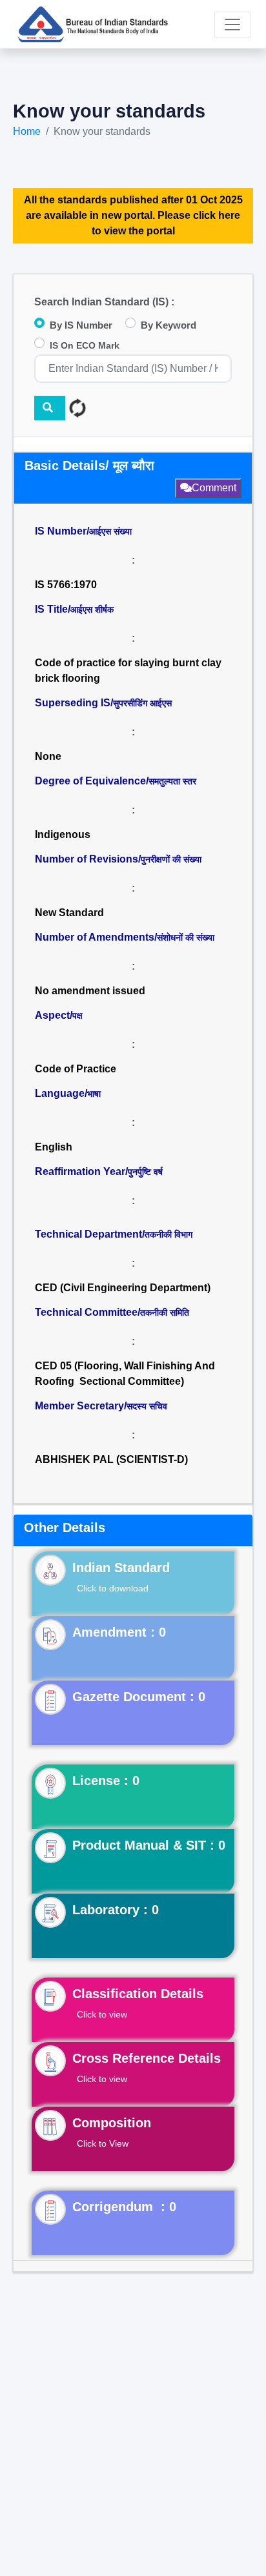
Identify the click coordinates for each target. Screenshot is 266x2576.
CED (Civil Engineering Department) (123, 1288)
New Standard (69, 913)
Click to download (113, 1588)
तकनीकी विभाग (169, 1234)
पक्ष (77, 1016)
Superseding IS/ (103, 703)
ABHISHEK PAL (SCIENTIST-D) (111, 1459)
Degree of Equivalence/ (116, 781)
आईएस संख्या (110, 531)
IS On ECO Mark (85, 345)
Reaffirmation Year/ (99, 1171)
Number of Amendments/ (125, 937)
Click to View (103, 2143)
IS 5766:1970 (66, 585)
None (48, 756)
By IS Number (81, 325)
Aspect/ (59, 1015)
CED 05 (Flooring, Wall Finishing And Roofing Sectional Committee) (125, 1374)
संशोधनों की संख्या (186, 937)
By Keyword (169, 325)
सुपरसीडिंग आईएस (142, 703)
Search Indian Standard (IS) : (104, 302)
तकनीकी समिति (165, 1313)
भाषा (94, 1094)
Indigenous (63, 834)
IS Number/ (83, 531)
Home (27, 131)
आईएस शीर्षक (92, 609)
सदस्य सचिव (147, 1406)
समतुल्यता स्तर (172, 781)
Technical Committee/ (112, 1312)
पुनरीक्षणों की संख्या (171, 859)
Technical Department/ (114, 1234)
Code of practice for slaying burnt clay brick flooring (128, 670)
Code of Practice (76, 1069)
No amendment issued (90, 991)
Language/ (68, 1093)
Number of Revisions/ (118, 859)
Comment (214, 488)
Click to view (102, 2014)
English (54, 1147)
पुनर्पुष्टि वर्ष (145, 1172)
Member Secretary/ (101, 1406)
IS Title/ (74, 609)
